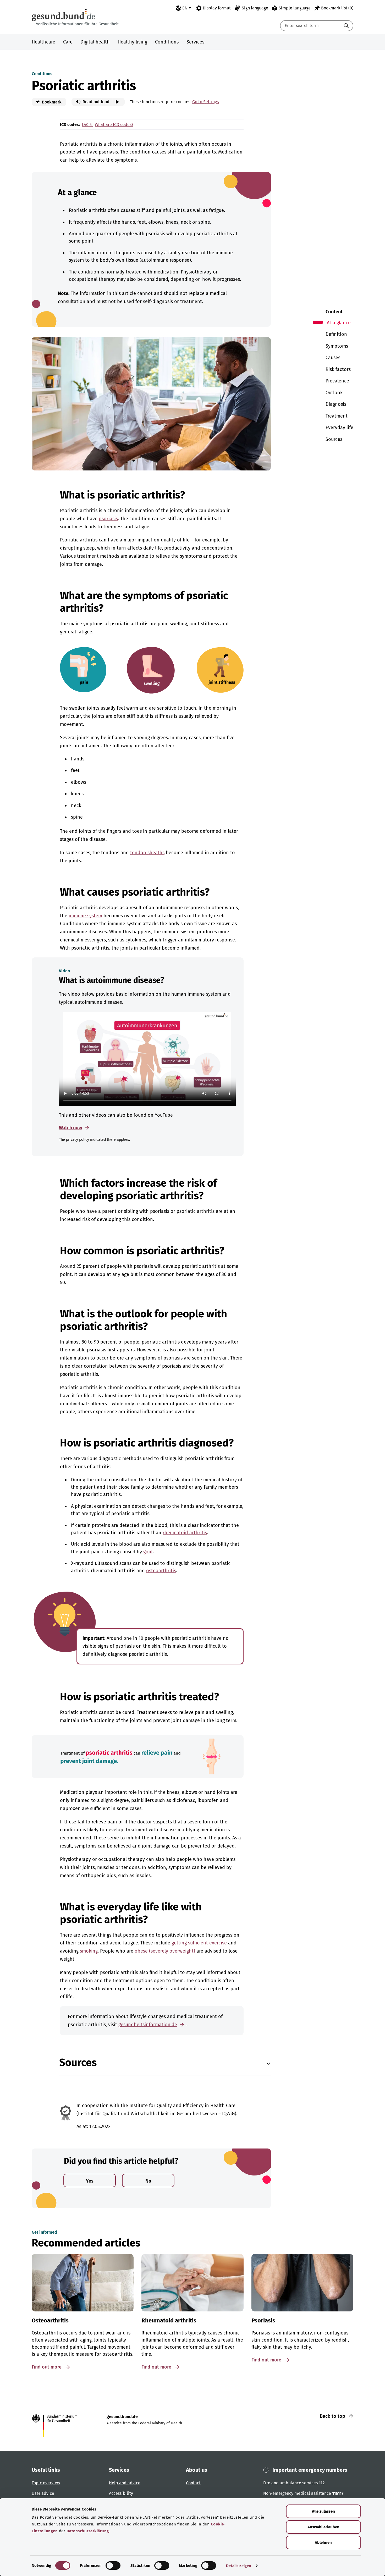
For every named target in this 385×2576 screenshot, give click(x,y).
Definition (336, 334)
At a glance (339, 323)
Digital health (95, 42)
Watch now (70, 1128)
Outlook (334, 393)
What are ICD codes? (114, 125)
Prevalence (337, 381)
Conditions (167, 42)
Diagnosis (336, 404)
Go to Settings (205, 102)
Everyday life (339, 427)
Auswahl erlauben (323, 2527)
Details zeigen (239, 2566)
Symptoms (337, 346)
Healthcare (43, 42)
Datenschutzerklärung (88, 2531)
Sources (334, 439)
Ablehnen (323, 2542)
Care (68, 42)
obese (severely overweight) (165, 1951)
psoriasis (108, 519)
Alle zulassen (323, 2511)
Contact (193, 2483)
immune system (85, 916)
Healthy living (132, 42)
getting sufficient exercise (199, 1943)
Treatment (337, 416)
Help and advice (125, 2483)
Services (195, 42)
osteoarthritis (161, 1571)
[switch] (113, 2566)
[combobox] (310, 26)
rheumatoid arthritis (185, 1533)
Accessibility (121, 2493)
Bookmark (51, 102)
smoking (89, 1951)
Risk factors (338, 369)
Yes (90, 2181)
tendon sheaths (147, 853)
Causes (333, 358)
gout (148, 1552)
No (148, 2181)
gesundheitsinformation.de (148, 2025)
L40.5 (87, 125)
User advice (43, 2493)
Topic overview (46, 2483)
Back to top (333, 2416)
